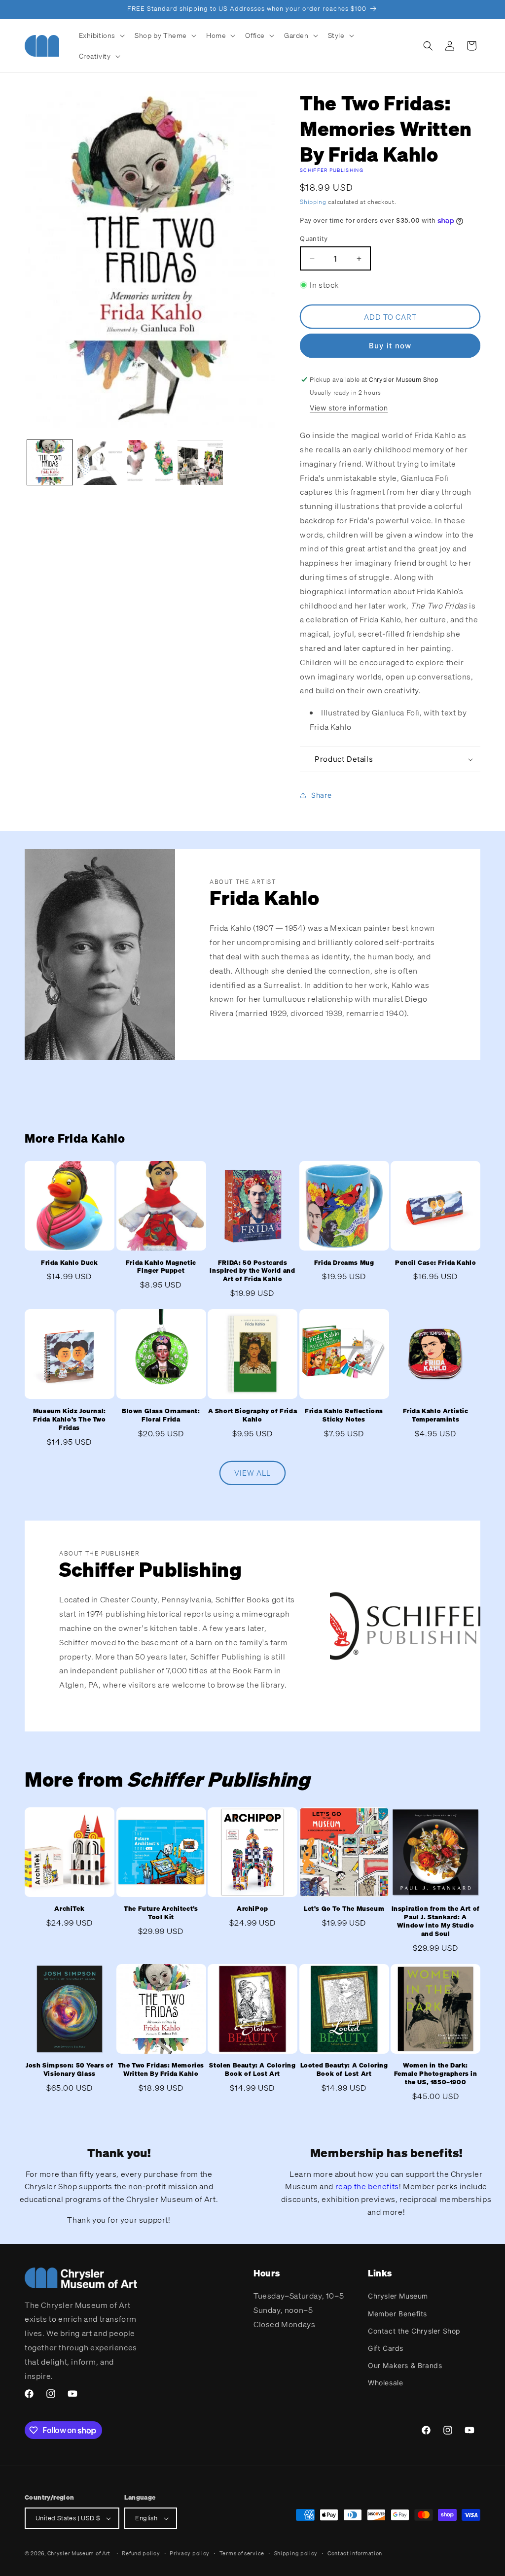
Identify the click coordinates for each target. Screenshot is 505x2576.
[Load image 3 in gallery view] (150, 463)
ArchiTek (69, 1909)
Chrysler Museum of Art (79, 2553)
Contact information (355, 2553)
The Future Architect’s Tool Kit (161, 1913)
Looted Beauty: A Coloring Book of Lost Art (344, 2070)
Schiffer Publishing (332, 170)
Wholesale (385, 2383)
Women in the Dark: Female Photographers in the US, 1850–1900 (436, 2074)
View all (252, 1473)
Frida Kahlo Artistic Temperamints (436, 1415)
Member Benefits (397, 2314)
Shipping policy (296, 2553)
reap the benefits (367, 2186)
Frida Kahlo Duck (70, 1263)
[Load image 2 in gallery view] (100, 463)
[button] (101, 35)
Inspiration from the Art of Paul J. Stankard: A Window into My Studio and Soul (436, 1921)
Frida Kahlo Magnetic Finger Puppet (161, 1267)
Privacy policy (190, 2553)
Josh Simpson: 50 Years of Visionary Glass (69, 2070)
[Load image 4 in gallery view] (200, 463)
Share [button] (321, 795)
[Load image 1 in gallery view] (50, 463)
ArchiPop (252, 1909)
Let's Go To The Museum (344, 1909)
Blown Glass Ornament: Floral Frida (161, 1415)
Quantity (314, 238)
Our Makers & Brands (405, 2365)
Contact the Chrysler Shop (414, 2331)
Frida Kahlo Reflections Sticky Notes (344, 1415)
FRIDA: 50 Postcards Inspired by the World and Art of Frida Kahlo (252, 1271)
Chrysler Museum (398, 2296)
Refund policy (141, 2553)
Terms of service (242, 2553)
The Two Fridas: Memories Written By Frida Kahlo (161, 2070)
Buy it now (390, 346)
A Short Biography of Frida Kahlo (253, 1415)
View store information (349, 408)
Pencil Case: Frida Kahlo (435, 1263)
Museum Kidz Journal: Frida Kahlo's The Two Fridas (70, 1420)
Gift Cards (386, 2348)
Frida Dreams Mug (344, 1263)
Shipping (313, 202)
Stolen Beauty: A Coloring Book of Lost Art (252, 2070)
